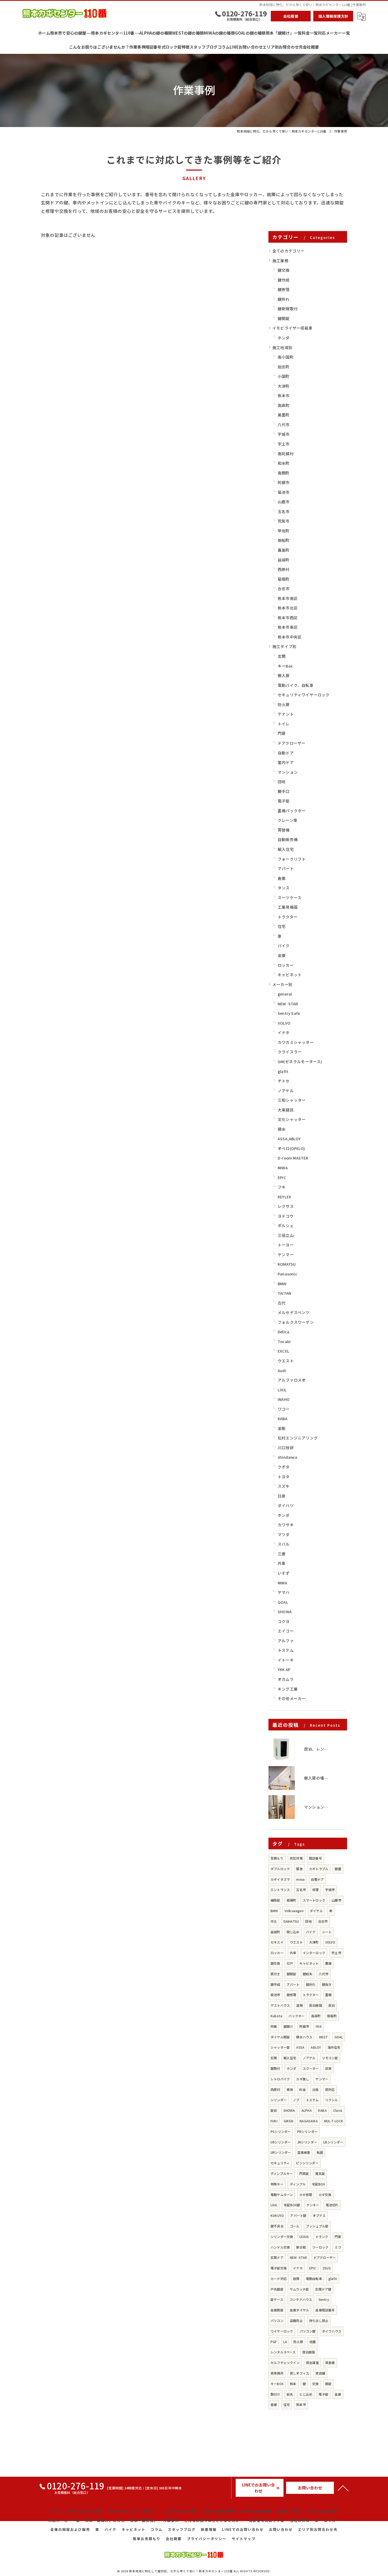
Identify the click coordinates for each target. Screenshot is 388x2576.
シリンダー (279, 2100)
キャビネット (290, 975)
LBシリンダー (333, 2142)
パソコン (277, 2321)
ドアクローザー (292, 743)
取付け (275, 2394)
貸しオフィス (299, 2373)
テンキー (313, 2205)
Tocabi (284, 1341)
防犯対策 (296, 1858)
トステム (286, 1650)
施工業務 (280, 261)
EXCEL (283, 1351)
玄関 (282, 656)
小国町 (284, 376)
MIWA (283, 1168)
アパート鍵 (298, 2215)
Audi (282, 1370)
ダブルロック (280, 1869)
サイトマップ (244, 2539)
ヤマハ (284, 1592)
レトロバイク (280, 2079)
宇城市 (284, 434)
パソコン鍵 (308, 2331)
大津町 (284, 386)
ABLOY (316, 2047)
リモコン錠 (330, 2058)
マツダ (284, 1534)
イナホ (284, 1032)
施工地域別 (282, 347)
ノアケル (286, 1090)
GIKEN (288, 2121)
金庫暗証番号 (325, 2310)
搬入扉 (284, 675)
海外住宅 (334, 2047)
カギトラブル (319, 1869)
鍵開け (288, 2026)
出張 (315, 2089)
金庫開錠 (277, 2310)
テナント (286, 714)
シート (327, 1932)
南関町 (284, 473)
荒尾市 (284, 521)
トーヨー (286, 1245)
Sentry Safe (289, 1013)
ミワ (338, 2247)
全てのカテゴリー (288, 251)
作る (274, 1921)
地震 (313, 2342)
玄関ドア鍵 (323, 2289)
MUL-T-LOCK (334, 2121)
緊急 (299, 1869)
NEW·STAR (288, 1004)
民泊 (332, 2005)
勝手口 (284, 791)
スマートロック (314, 1900)
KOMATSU (287, 1264)
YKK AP (284, 1669)
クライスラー (290, 1052)
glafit (283, 1071)
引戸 (290, 1963)
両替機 (284, 830)
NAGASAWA (309, 2121)
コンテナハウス (301, 2299)
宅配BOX (318, 2184)
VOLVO (284, 1023)
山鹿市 (284, 502)
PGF (274, 2342)
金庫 (282, 955)
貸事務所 (277, 2373)
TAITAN (284, 1293)
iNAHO (284, 1399)
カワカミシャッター (296, 1042)
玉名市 (284, 511)
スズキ (284, 1486)
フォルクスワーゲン (296, 1322)
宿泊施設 (309, 2352)
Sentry (324, 2299)
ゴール (295, 2226)
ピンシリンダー (307, 2163)
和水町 (284, 463)
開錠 (328, 2384)
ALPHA (307, 2110)
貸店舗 (320, 2373)
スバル (284, 1544)
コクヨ (284, 1621)
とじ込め (306, 2394)
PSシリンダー (281, 2131)
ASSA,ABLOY (289, 1139)
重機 (328, 1995)
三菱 (282, 1554)
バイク (284, 946)
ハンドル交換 (280, 2247)
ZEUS (327, 2268)
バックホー (297, 2016)
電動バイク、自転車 (296, 685)
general (285, 994)
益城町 (284, 560)
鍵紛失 (308, 1974)
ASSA (300, 2047)
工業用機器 (288, 907)
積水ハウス (304, 2037)
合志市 (284, 588)
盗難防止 (296, 2321)
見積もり (277, 1858)
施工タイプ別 (284, 646)
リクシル (332, 2100)
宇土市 (284, 444)
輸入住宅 (286, 849)
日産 (282, 1496)
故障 (296, 2279)
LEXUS (304, 2237)
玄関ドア (277, 2257)
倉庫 (282, 878)
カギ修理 (306, 2195)
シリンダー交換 (282, 2237)
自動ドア (286, 753)
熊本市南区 (288, 598)
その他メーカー (292, 1698)
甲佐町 (284, 531)
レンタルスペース (283, 2352)
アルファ (286, 1641)
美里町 (284, 415)
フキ (282, 1187)
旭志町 (284, 367)
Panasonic (287, 1274)
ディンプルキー (282, 2173)
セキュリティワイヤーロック (304, 695)
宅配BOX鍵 (292, 2205)
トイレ (284, 724)
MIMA (282, 1583)
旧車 (328, 2068)
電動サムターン (282, 2195)
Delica (283, 1332)
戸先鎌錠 (277, 2289)
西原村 (284, 569)
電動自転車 (314, 2279)
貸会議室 (312, 2362)
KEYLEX (284, 1197)
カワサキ (286, 1525)
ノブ (296, 2100)
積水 (282, 1129)
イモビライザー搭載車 (292, 328)
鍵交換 (284, 270)
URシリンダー (281, 2152)
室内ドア (286, 762)
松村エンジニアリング (298, 1438)
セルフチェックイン (285, 2362)
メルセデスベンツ (294, 1312)
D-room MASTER (293, 1158)
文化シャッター (292, 1119)
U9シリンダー (281, 2142)
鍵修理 (284, 289)
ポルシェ (286, 1225)
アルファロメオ (292, 1380)
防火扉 (284, 704)
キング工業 (288, 1689)
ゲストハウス (280, 2005)
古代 (282, 1303)
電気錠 (320, 2173)
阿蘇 (274, 2026)
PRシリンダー (307, 2131)
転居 (320, 2152)
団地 (282, 782)
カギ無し (303, 2079)
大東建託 (286, 1110)
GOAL (283, 1602)
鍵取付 (275, 2068)
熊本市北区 (288, 608)
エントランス (280, 1890)
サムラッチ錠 (299, 2289)
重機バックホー (292, 811)
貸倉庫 (330, 2362)
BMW (282, 1284)
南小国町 (286, 357)
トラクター (288, 917)
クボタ (284, 1467)
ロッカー (286, 965)
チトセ (284, 1081)
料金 (302, 2089)
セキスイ (277, 1942)
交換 (315, 2384)
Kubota (276, 2016)
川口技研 (286, 1447)
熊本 (293, 2384)
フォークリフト (292, 859)
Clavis (338, 2110)
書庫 (328, 1963)
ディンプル (298, 2184)
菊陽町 (284, 579)
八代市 (284, 424)
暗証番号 (316, 1858)
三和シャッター (292, 1100)
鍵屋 (338, 1869)
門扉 (282, 733)
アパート (286, 868)
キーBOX (277, 2384)
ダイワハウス (332, 2331)
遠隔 (299, 2005)
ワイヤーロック (282, 2331)
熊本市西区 (288, 618)
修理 (315, 1890)
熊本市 (284, 395)
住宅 (282, 926)
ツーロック (320, 2247)
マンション (288, 772)
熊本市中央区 (290, 637)
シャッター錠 (280, 2047)
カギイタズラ (280, 1879)
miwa (300, 1879)
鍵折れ (284, 299)
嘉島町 (284, 550)
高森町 (284, 405)
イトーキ (286, 1660)
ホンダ (284, 338)
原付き (275, 1974)
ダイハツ (286, 1505)
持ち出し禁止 (319, 2321)
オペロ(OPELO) (291, 1148)
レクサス (286, 1206)
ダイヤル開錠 (280, 2037)
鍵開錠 (284, 318)
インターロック (314, 1953)
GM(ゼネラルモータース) (300, 1061)
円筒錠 (304, 2173)
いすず (284, 1573)
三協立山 (286, 1235)
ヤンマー (286, 1254)
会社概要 (291, 16)
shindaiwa (287, 1457)
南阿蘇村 (286, 454)
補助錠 (275, 1900)
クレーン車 (288, 820)
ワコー (284, 1409)
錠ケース (277, 2299)
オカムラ (286, 1679)
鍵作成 (284, 280)
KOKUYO (277, 2215)
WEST (323, 2037)
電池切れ (332, 2205)
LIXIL (282, 1390)
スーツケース (290, 897)
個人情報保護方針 (333, 16)
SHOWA (285, 1611)
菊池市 (284, 492)
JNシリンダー (307, 2142)
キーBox (285, 666)
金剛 (282, 1428)
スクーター (311, 2068)
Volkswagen (294, 1911)
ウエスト (286, 1361)
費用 (290, 2089)
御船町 (284, 540)
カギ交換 (325, 2195)
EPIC (282, 1177)
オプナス (319, 2215)
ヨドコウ (286, 1216)
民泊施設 (316, 2005)
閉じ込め (293, 1932)
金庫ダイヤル (299, 2310)
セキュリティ (280, 2163)
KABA (283, 1418)
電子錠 (284, 801)
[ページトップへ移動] (343, 2488)
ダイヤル (316, 1911)
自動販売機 (288, 839)
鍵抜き (327, 1984)
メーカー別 (282, 984)
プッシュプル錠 (317, 2226)
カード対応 (279, 2279)
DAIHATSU (291, 1921)
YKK (319, 2026)
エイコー (286, 1631)
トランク (322, 2237)
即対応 (330, 2089)
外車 (282, 1563)
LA (285, 2342)
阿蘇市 (284, 482)
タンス (284, 888)
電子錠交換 (279, 2268)
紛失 (290, 2394)
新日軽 (301, 2247)
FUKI (274, 2121)
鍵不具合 (277, 2226)
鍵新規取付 (288, 309)
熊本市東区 (288, 627)
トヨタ (284, 1477)
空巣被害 (304, 2152)
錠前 (274, 2110)
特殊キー (277, 2184)
